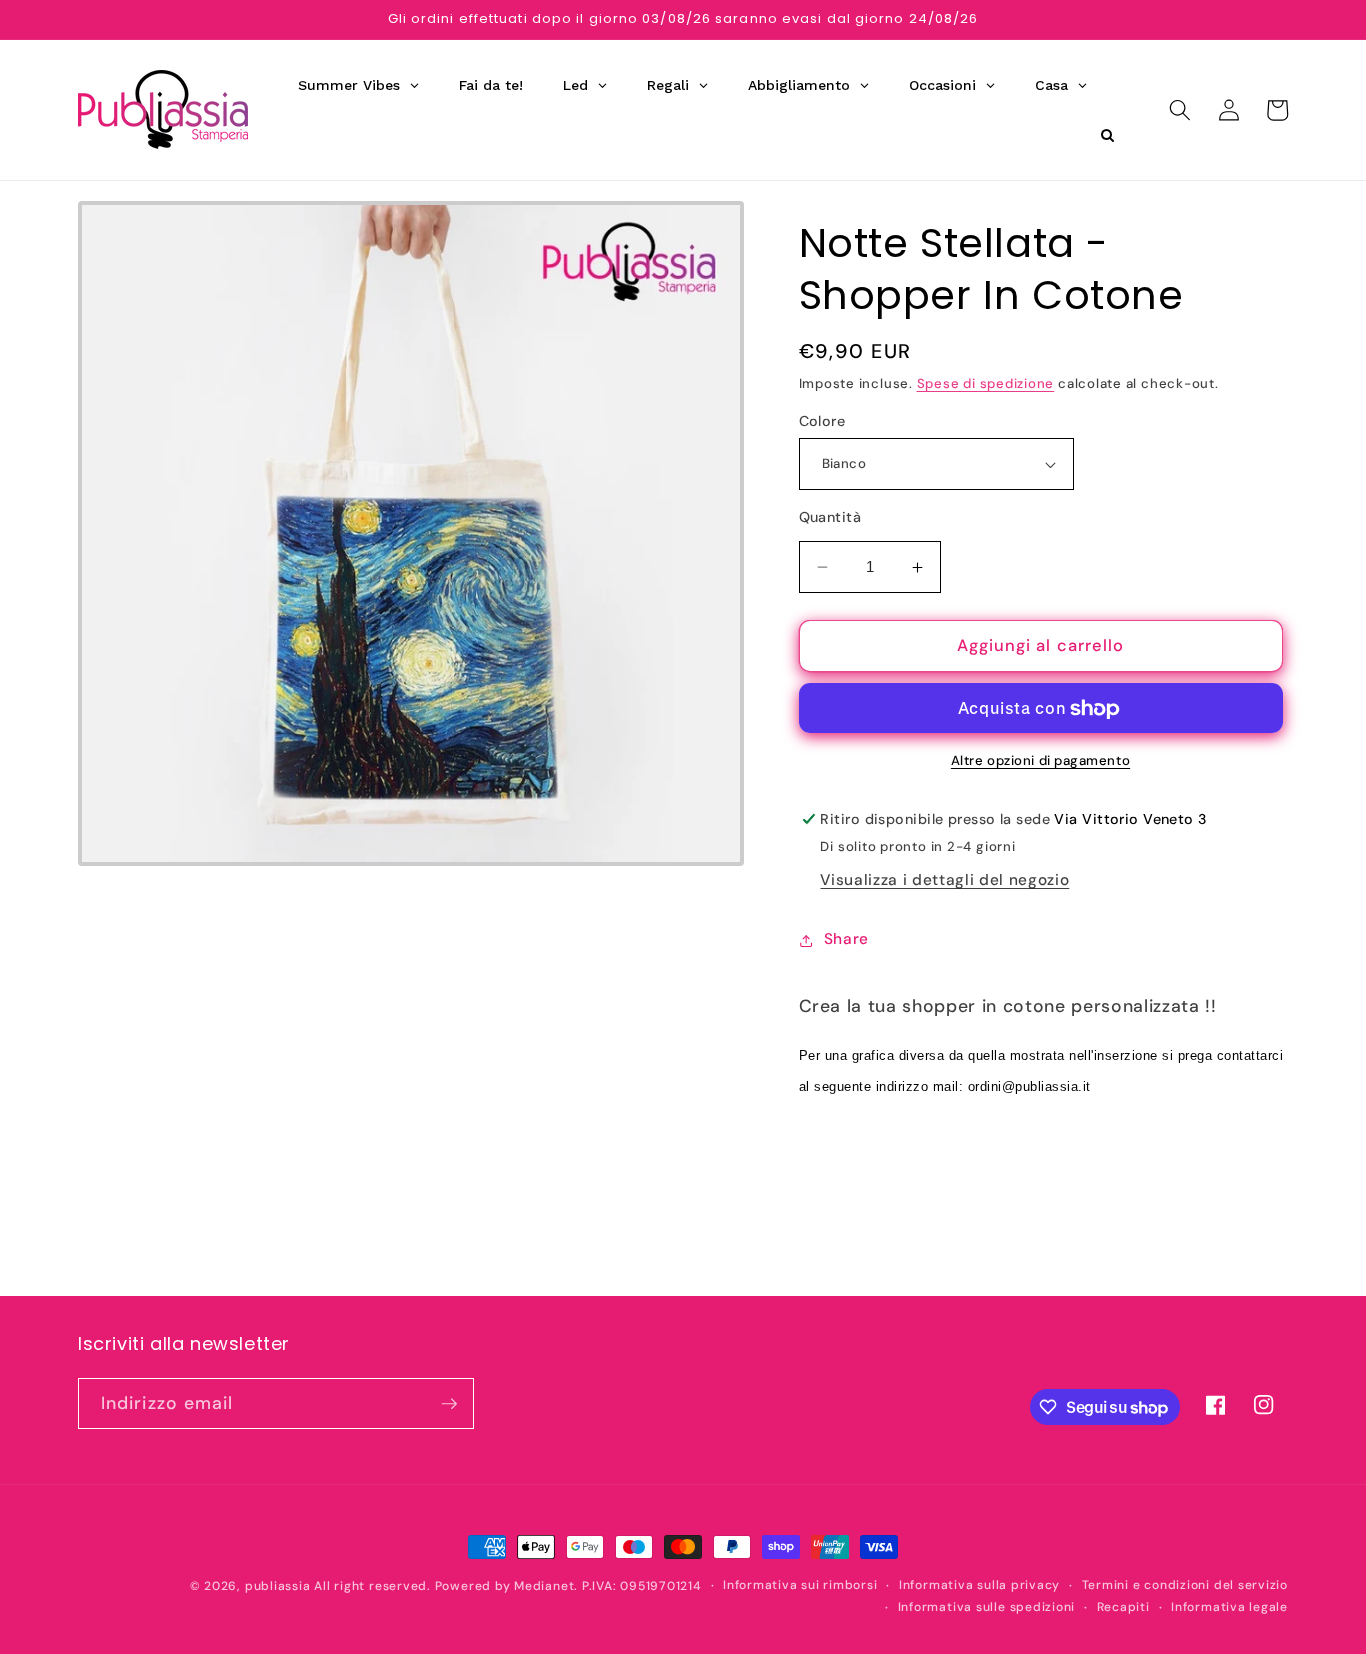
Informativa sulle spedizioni (987, 1607)
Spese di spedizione (986, 383)
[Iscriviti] (449, 1404)
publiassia (278, 1586)
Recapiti (1123, 1607)
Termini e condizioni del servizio (1185, 1585)
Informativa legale (1229, 1607)
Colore (822, 421)
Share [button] (846, 940)
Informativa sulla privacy (979, 1585)
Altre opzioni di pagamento (1040, 761)
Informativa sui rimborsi (800, 1585)
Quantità (830, 518)
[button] (1180, 110)
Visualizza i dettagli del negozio (944, 881)
